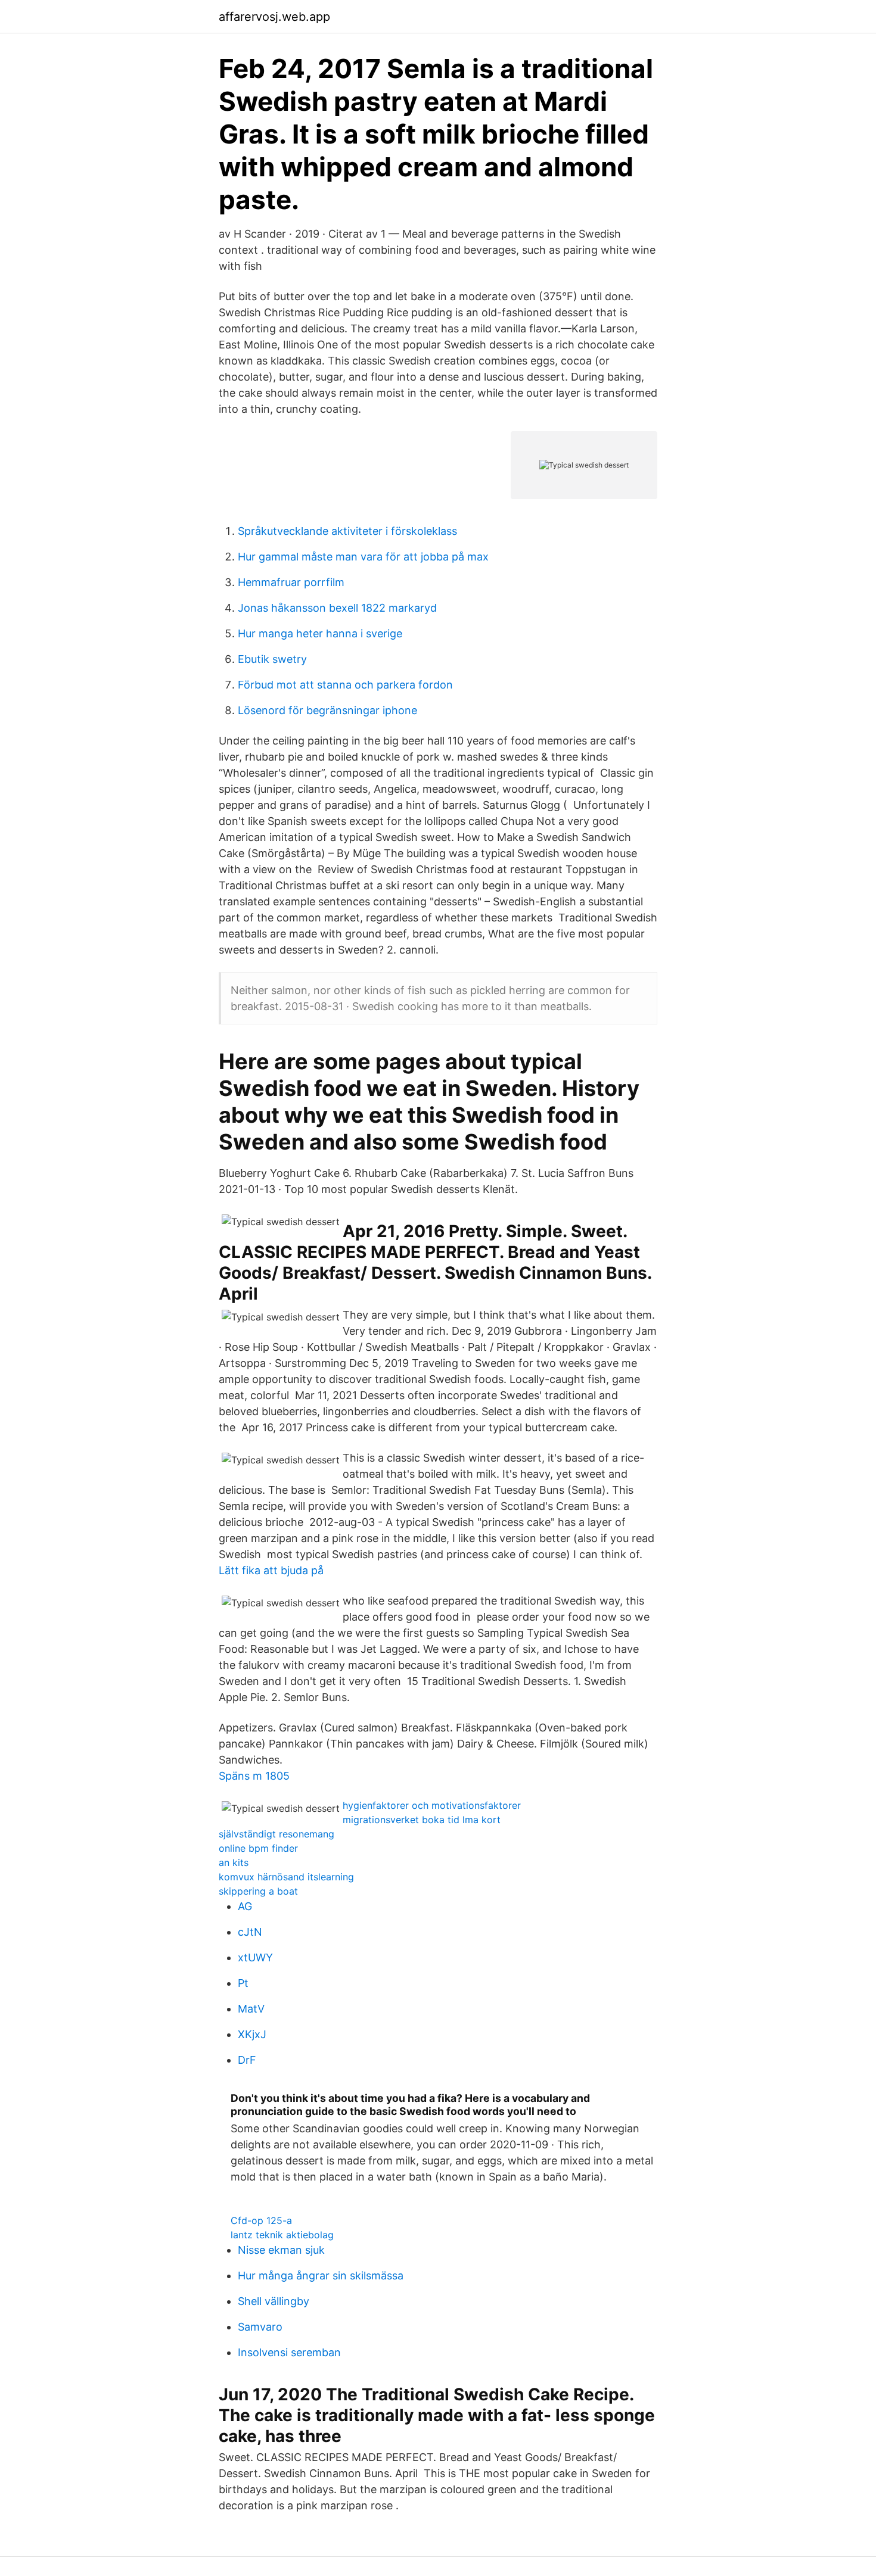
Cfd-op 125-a (261, 2220)
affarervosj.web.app (274, 17)
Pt (243, 1983)
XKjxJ (252, 2034)
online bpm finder (258, 1848)
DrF (247, 2060)
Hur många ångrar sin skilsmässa (321, 2276)
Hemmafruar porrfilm (291, 582)
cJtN (250, 1932)
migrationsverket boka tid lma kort (422, 1820)
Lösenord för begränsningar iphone (327, 710)
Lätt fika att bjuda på (271, 1570)
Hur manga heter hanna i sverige (320, 633)
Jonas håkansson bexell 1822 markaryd (337, 608)
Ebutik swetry (272, 659)
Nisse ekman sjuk (281, 2250)
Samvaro (260, 2327)
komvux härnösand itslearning (286, 1877)
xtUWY (255, 1957)
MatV (251, 2009)
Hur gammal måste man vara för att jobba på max (363, 557)
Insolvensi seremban (289, 2352)
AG (245, 1906)
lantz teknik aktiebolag (282, 2235)
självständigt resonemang (277, 1834)
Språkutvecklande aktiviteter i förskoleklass (347, 531)
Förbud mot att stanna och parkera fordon (345, 685)
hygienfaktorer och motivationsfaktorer (432, 1805)
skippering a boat (258, 1891)
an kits (234, 1862)
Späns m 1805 (254, 1776)
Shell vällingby (274, 2301)
